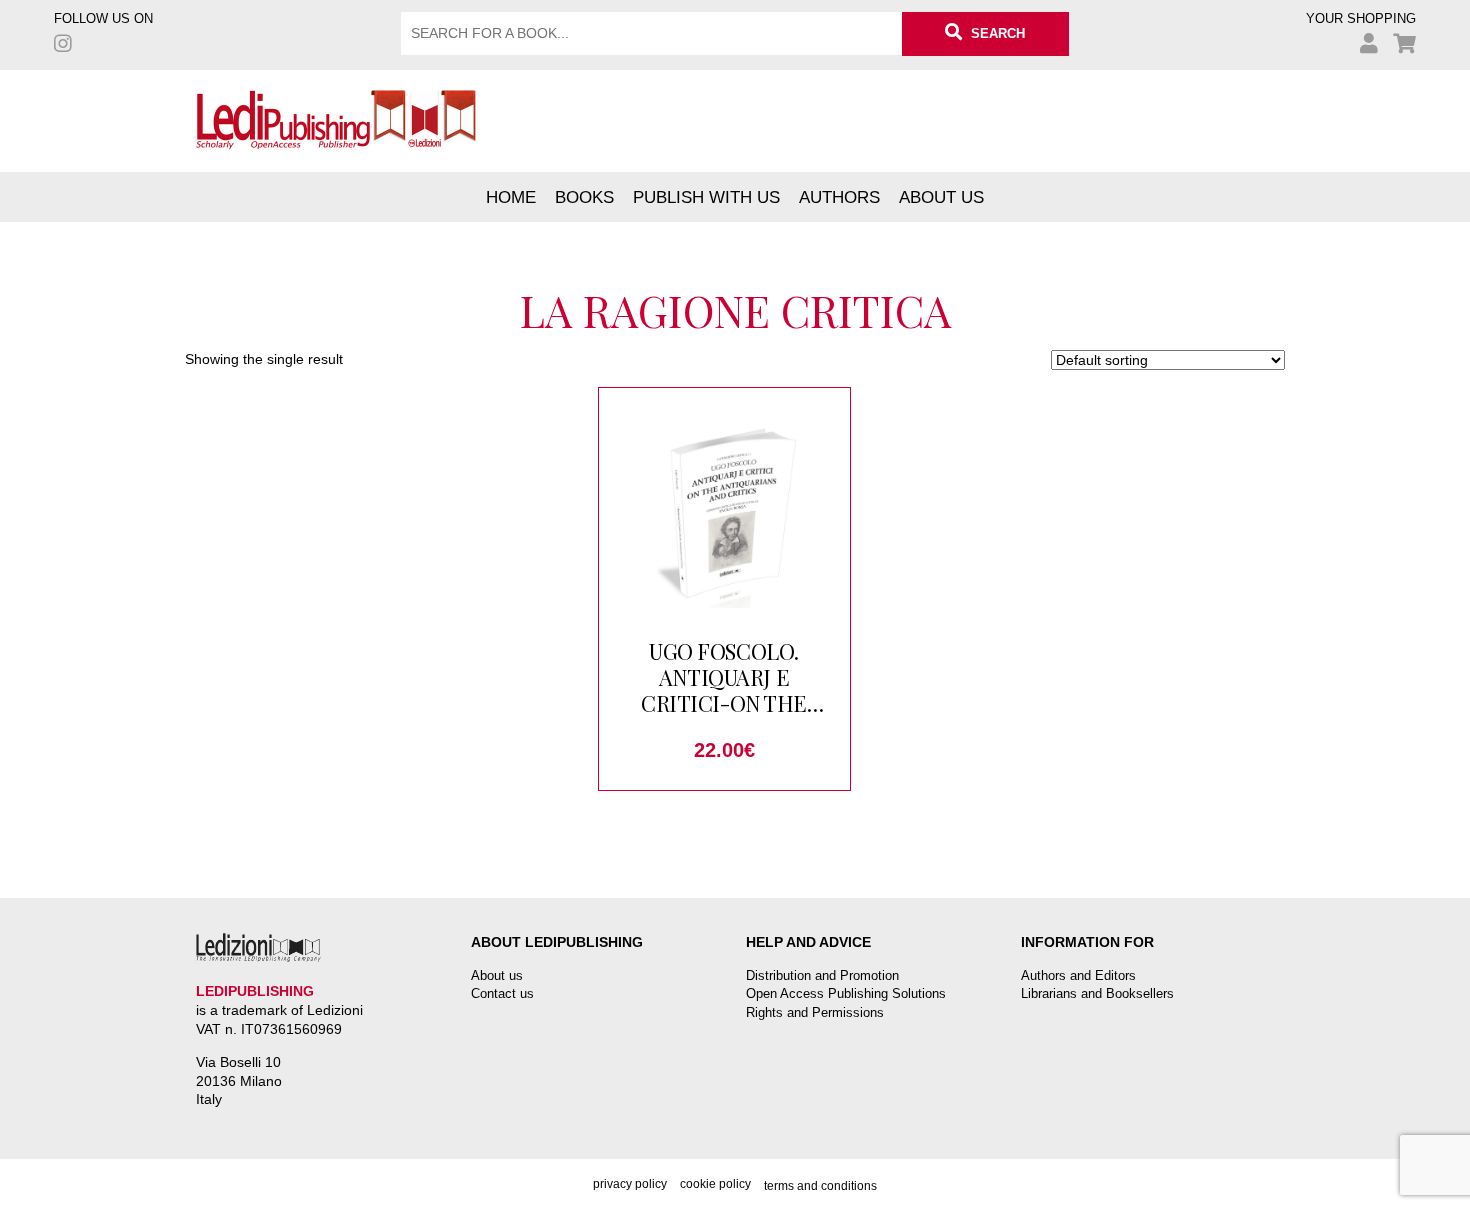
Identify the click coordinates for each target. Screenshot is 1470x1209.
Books (584, 197)
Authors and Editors (1078, 975)
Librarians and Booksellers (1097, 993)
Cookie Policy (715, 1184)
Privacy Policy (630, 1184)
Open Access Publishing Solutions (846, 993)
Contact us (502, 993)
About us (941, 197)
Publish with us (706, 197)
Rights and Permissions (815, 1012)
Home (511, 197)
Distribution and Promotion (822, 975)
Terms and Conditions (820, 1186)
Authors (839, 197)
